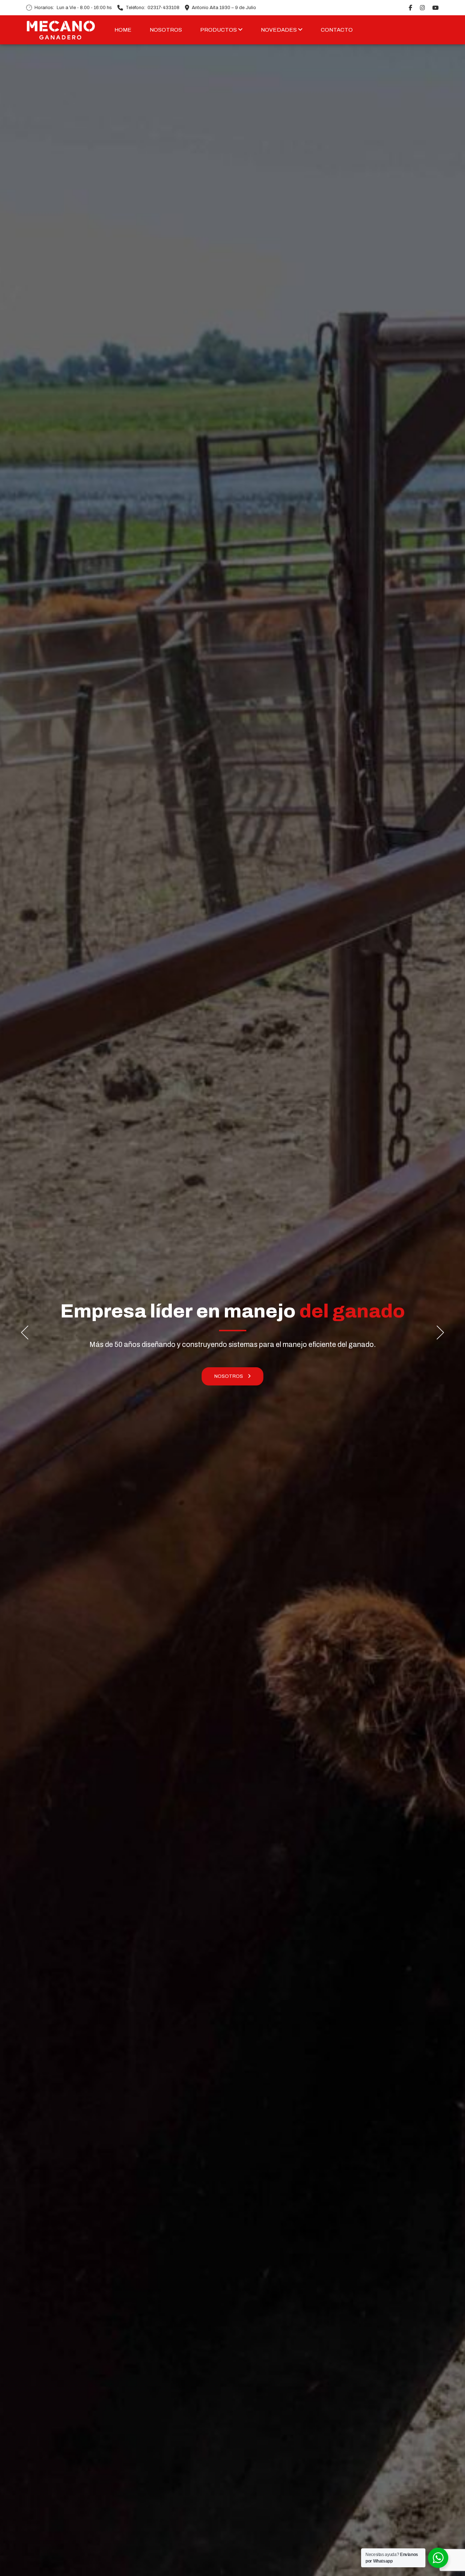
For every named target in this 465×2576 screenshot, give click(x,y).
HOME (123, 30)
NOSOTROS (166, 30)
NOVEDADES (279, 30)
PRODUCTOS (219, 30)
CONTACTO (337, 30)
